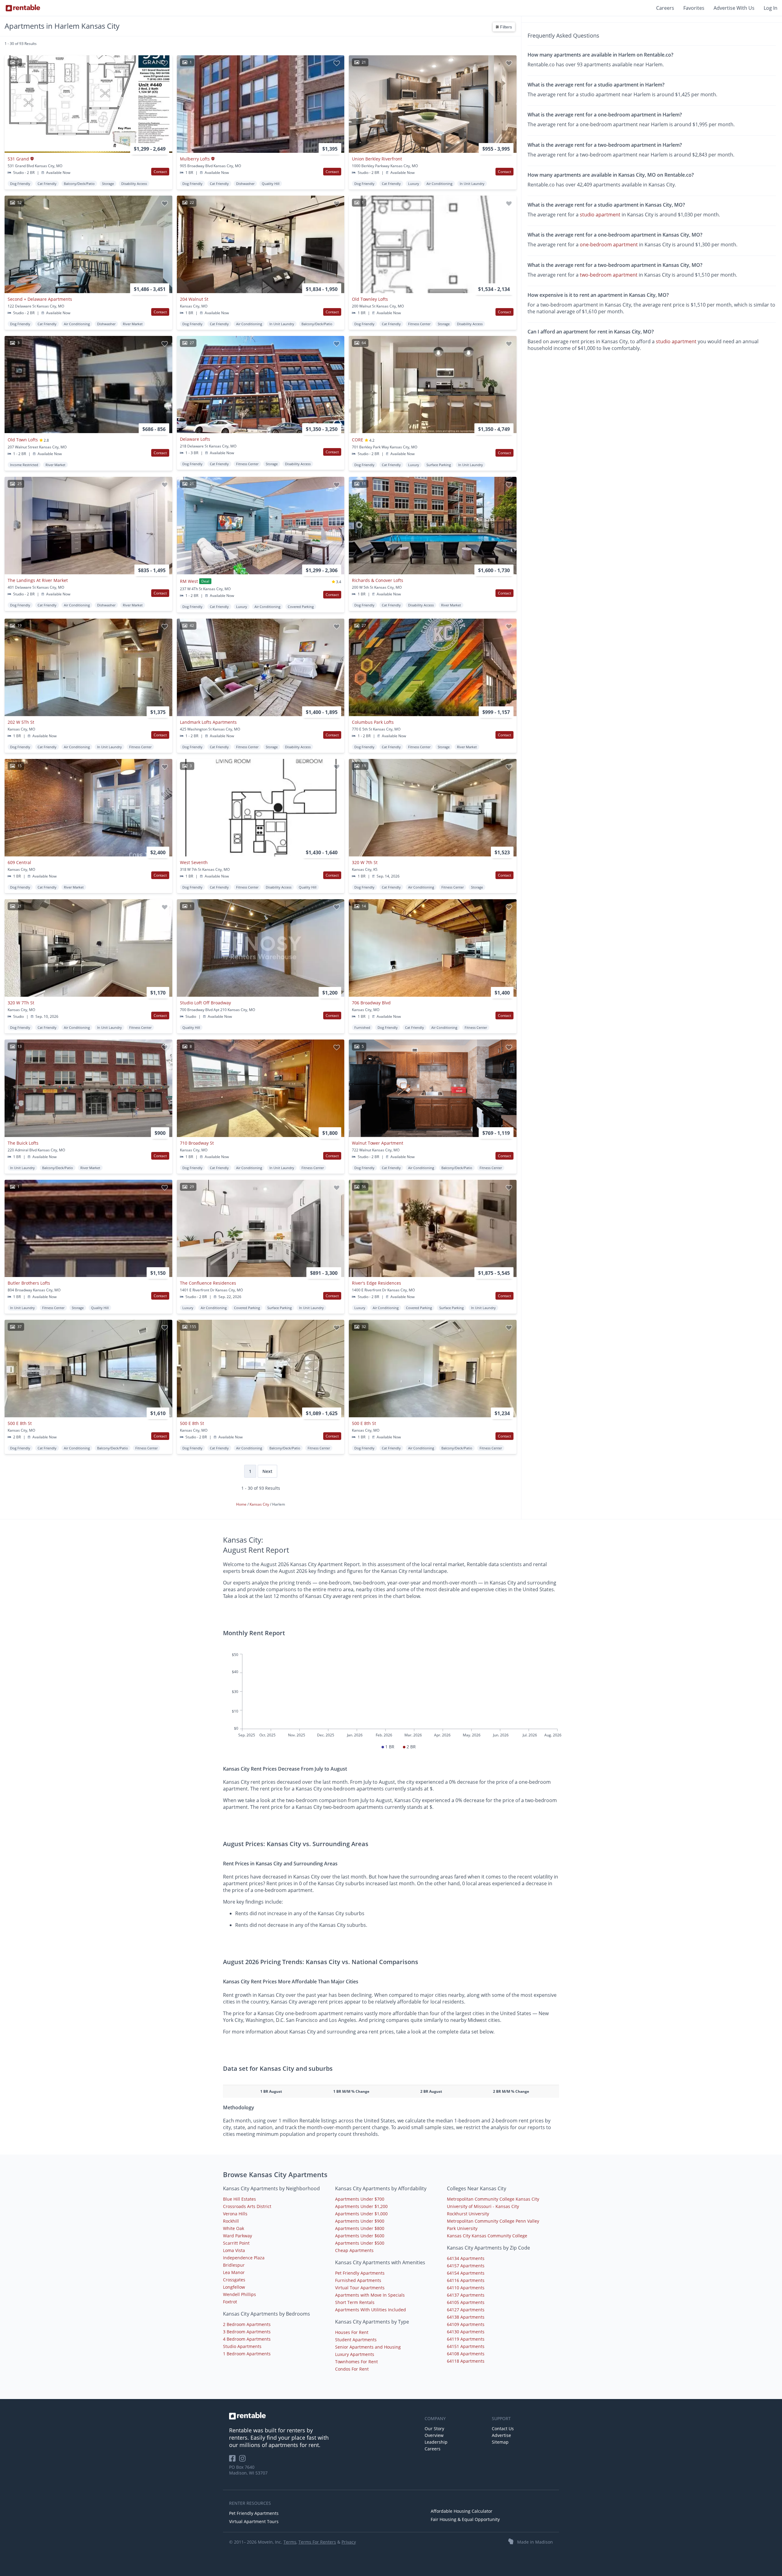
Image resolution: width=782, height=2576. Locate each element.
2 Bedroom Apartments (247, 2324)
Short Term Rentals (355, 2302)
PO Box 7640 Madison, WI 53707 (248, 2470)
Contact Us (503, 2429)
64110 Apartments (466, 2288)
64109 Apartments (466, 2324)
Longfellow (234, 2287)
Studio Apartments (242, 2346)
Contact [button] (160, 172)
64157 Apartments (466, 2266)
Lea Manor (234, 2272)
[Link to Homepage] (23, 8)
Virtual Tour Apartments (360, 2288)
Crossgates (234, 2280)
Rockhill (231, 2221)
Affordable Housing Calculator (462, 2511)
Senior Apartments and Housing (368, 2347)
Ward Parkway (238, 2236)
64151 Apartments (466, 2346)
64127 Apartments (466, 2310)
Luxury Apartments (355, 2354)
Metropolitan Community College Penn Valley (493, 2221)
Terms (290, 2542)
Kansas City (260, 1504)
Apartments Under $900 (360, 2221)
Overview (434, 2435)
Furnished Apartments (358, 2280)
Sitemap (500, 2442)
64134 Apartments (466, 2258)
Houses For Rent (352, 2332)
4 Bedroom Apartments (247, 2339)
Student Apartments (356, 2340)
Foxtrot (230, 2302)
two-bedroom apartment (609, 274)
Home (242, 1504)
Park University (462, 2228)
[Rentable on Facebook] (234, 2460)
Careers (665, 8)
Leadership (436, 2442)
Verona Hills (235, 2214)
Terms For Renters (317, 2542)
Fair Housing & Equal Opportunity (465, 2519)
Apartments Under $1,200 (361, 2206)
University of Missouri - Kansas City (483, 2206)
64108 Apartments (466, 2354)
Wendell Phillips (239, 2294)
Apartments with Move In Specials (370, 2295)
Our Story (434, 2429)
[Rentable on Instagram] (244, 2460)
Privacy (349, 2542)
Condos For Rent (352, 2369)
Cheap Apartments (354, 2250)
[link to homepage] (324, 2416)
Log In (771, 8)
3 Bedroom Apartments (247, 2332)
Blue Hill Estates (239, 2199)
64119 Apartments (466, 2339)
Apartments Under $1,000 (361, 2214)
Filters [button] (505, 27)
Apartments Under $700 (360, 2199)
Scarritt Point (236, 2243)
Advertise (501, 2435)
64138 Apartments (466, 2317)
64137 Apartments (466, 2295)
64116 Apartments (466, 2280)
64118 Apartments (466, 2361)
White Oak (234, 2228)
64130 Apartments (466, 2332)
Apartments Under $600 (360, 2236)
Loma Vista (234, 2250)
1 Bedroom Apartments (247, 2354)
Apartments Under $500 (360, 2243)
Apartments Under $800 (360, 2228)
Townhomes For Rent (356, 2362)
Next (267, 1471)
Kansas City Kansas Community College (487, 2236)
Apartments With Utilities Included (371, 2310)
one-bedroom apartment (609, 245)
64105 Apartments (466, 2302)
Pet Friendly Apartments (360, 2273)
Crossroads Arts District (247, 2206)
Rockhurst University (468, 2214)
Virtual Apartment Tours (254, 2521)
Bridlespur (234, 2265)
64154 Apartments (466, 2273)
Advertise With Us (734, 8)
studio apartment (600, 215)
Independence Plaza (244, 2258)
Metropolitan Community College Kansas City (493, 2199)
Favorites (694, 8)
